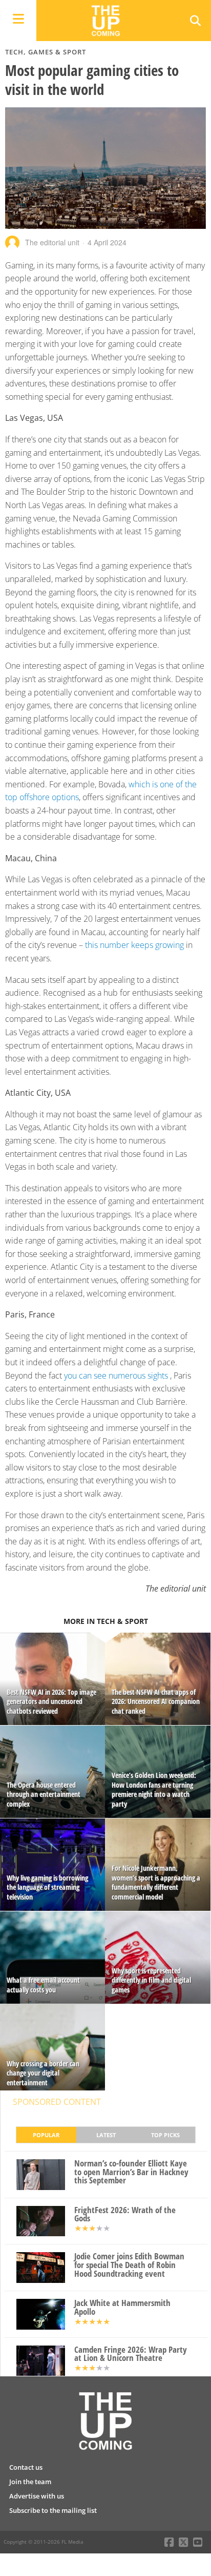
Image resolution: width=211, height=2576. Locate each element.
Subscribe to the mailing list (53, 2510)
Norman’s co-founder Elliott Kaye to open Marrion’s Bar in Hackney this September (131, 2172)
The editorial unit (52, 242)
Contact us (26, 2467)
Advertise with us (37, 2496)
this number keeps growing (134, 945)
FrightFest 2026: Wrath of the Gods (125, 2215)
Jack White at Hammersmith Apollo (122, 2308)
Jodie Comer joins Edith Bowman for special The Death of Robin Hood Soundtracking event (129, 2265)
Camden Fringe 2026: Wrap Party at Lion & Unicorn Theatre (131, 2354)
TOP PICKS (165, 2135)
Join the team (30, 2482)
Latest (106, 2135)
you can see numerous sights (116, 1376)
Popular (46, 2135)
